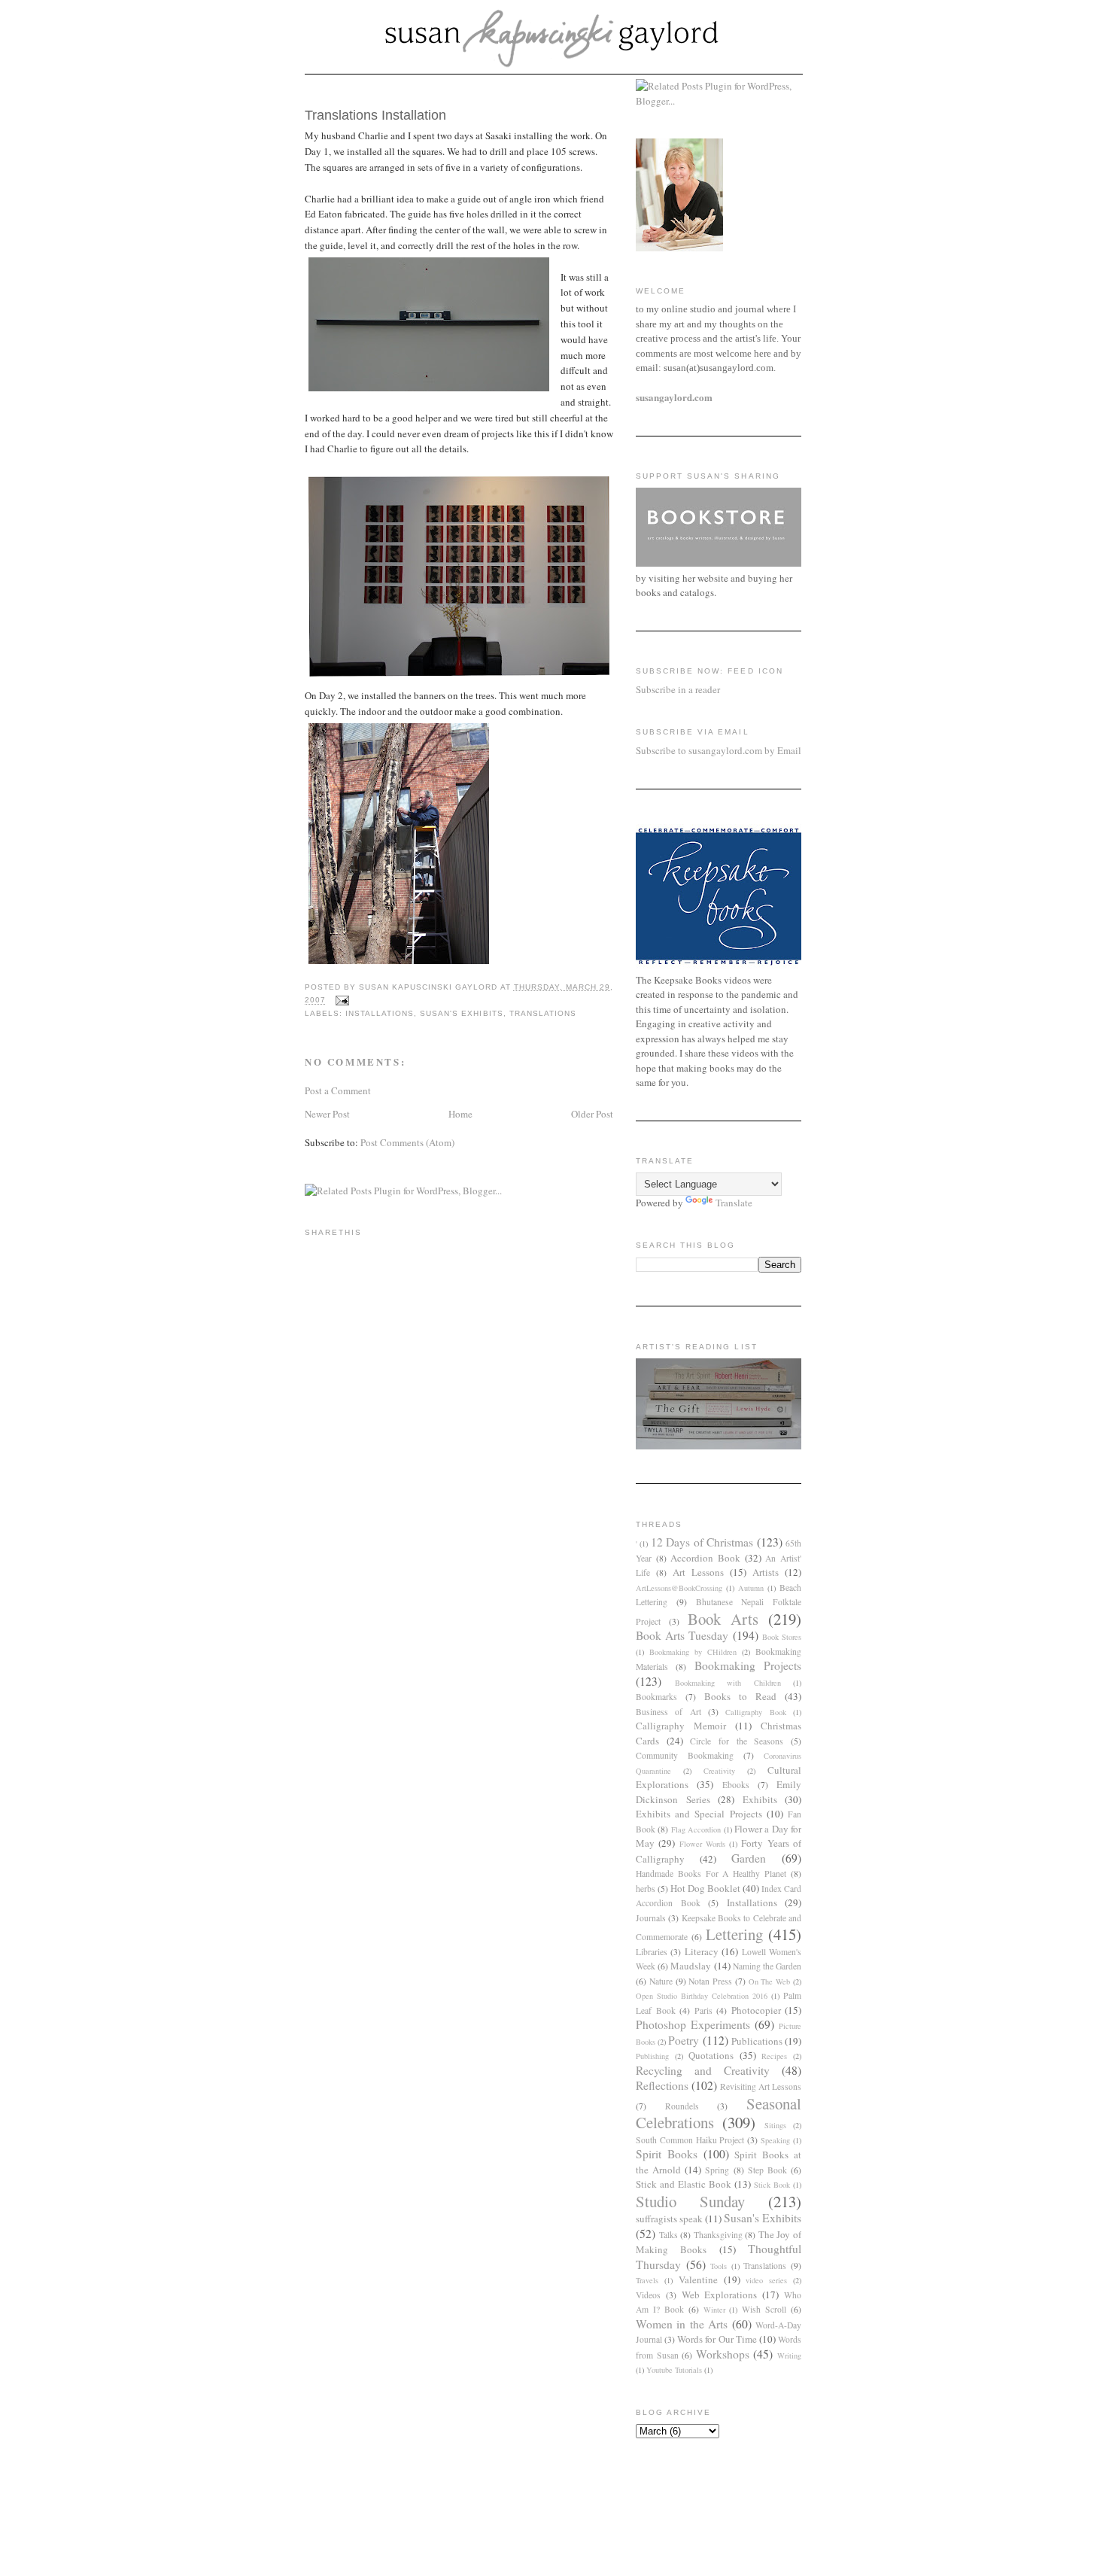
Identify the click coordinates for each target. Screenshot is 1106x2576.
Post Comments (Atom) (407, 1142)
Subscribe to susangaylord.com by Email (719, 750)
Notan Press (710, 1981)
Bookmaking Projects (748, 1665)
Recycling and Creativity (703, 2070)
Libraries (652, 1952)
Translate (734, 1203)
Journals (651, 1918)
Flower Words (702, 1844)
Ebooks (736, 1785)
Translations (543, 1013)
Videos (648, 2295)
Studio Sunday (690, 2201)
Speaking (775, 2140)
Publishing (652, 2056)
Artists (766, 1572)
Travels (647, 2280)
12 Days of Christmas (702, 1542)
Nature (661, 1981)
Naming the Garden (767, 1966)
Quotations (711, 2055)
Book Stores (782, 1637)
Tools (719, 2266)
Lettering (734, 1934)
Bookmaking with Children (728, 1683)
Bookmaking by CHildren (693, 1652)
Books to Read (740, 1696)
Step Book (767, 2170)
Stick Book (772, 2185)
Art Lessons (698, 1572)
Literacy (702, 1951)
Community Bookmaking (685, 1755)
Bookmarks (656, 1697)
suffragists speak (669, 2219)
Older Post (592, 1114)
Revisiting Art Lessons (761, 2086)
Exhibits (760, 1799)
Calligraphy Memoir (681, 1726)
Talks (668, 2235)
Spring (717, 2170)
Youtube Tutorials (674, 2370)
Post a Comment (338, 1090)
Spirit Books (667, 2154)
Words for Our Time (717, 2339)
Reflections (662, 2085)
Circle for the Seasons (737, 1741)
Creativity (719, 1771)
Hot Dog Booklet (705, 1888)
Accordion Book (705, 1558)
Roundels (682, 2106)
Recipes (774, 2056)
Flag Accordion (696, 1829)
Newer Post (327, 1114)
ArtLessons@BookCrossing (679, 1588)
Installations (380, 1013)
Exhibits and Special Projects (699, 1814)
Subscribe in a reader (678, 689)
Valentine (698, 2279)
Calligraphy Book (755, 1712)
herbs (646, 1889)
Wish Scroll (764, 2309)
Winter (714, 2310)
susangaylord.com (674, 397)
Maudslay (691, 1966)
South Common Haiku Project (690, 2140)
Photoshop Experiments (693, 2024)
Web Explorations (720, 2295)
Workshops (723, 2354)
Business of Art (668, 1712)
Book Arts (723, 1619)
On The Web (770, 1981)
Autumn (751, 1588)
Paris (703, 2010)
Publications (757, 2041)
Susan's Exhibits (461, 1013)
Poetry (684, 2040)
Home (460, 1114)
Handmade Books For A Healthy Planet (711, 1873)
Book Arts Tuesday (682, 1635)
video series (766, 2280)
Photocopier (756, 2010)
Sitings (775, 2125)
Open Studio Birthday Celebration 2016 (702, 1996)
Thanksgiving (718, 2235)
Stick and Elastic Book (684, 2184)
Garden (749, 1858)
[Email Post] (342, 1001)
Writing (789, 2356)
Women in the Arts (682, 2324)
